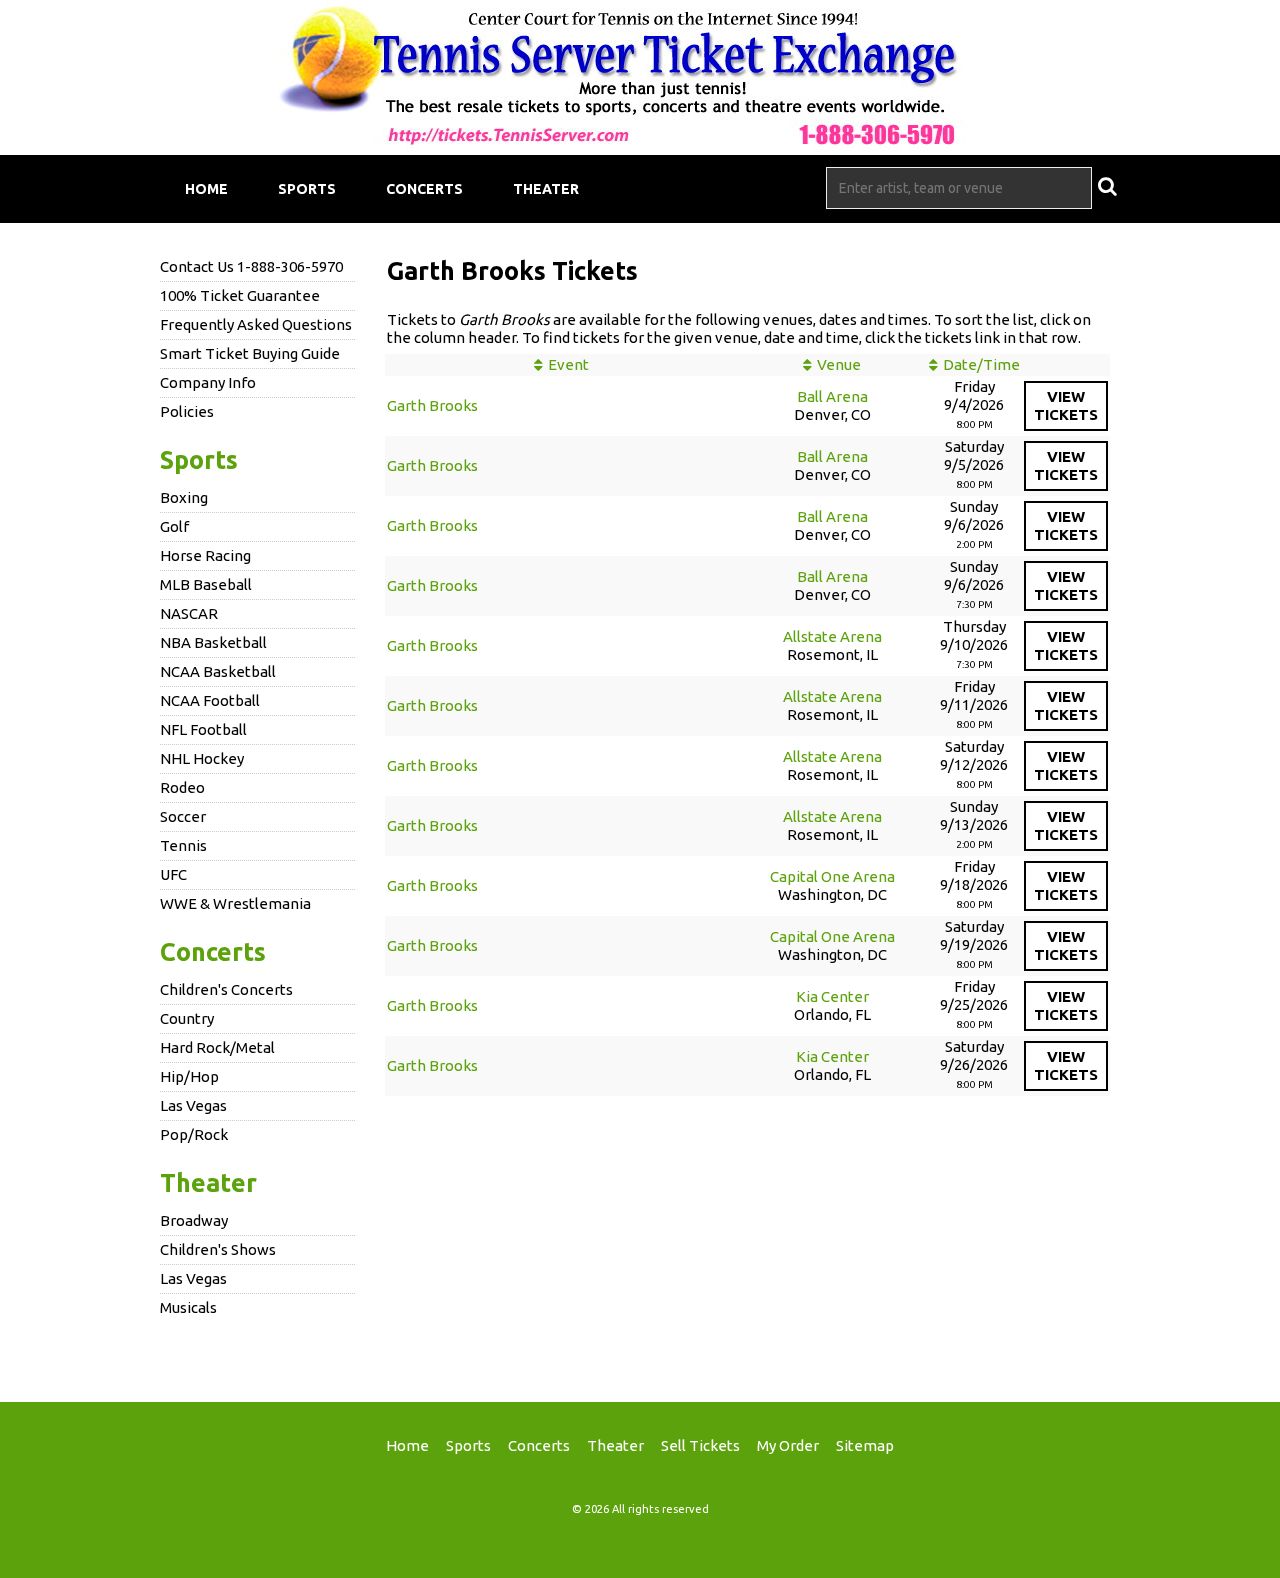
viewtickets (1066, 405)
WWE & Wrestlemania (235, 903)
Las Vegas (193, 1105)
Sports (307, 189)
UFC (173, 874)
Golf (174, 526)
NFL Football (203, 729)
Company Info (208, 382)
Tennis (183, 845)
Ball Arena (832, 396)
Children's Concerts (226, 989)
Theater (546, 189)
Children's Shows (218, 1249)
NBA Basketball (213, 642)
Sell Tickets (700, 1445)
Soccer (183, 816)
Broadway (194, 1220)
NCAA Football (210, 700)
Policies (187, 411)
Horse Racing (205, 555)
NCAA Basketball (218, 671)
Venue (839, 364)
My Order (788, 1445)
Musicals (188, 1307)
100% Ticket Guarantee (240, 295)
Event (568, 364)
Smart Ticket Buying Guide (250, 353)
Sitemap (865, 1445)
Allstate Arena (832, 636)
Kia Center (832, 996)
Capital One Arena (832, 876)
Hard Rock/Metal (217, 1047)
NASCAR (189, 613)
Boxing (184, 497)
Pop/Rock (194, 1134)
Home (206, 189)
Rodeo (182, 787)
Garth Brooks (432, 405)
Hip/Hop (189, 1076)
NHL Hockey (202, 758)
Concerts (424, 189)
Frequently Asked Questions (256, 324)
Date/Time (981, 364)
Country (187, 1018)
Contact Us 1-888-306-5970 (251, 266)
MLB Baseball (206, 584)
